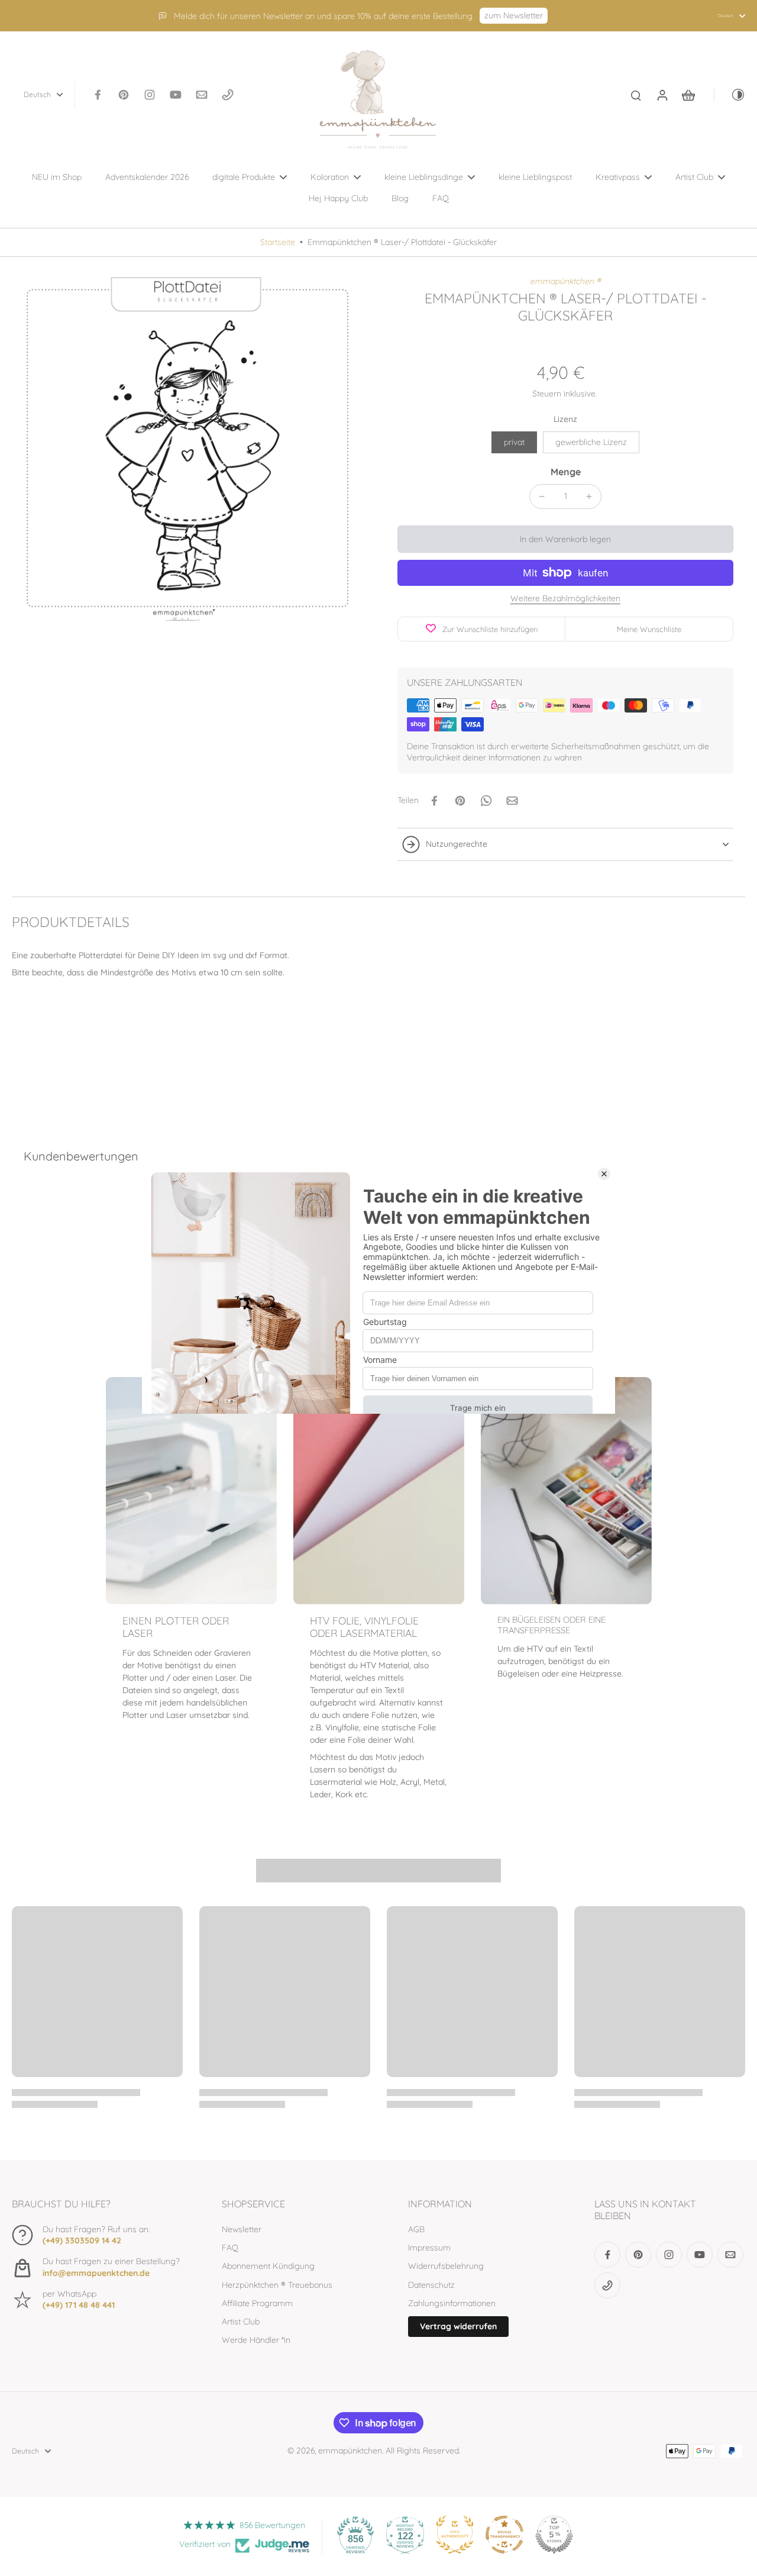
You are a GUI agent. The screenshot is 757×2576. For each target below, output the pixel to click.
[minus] (542, 496)
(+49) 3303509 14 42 (82, 2240)
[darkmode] (730, 95)
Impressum (429, 2248)
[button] (565, 539)
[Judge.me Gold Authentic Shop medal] (455, 2535)
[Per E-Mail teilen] (512, 801)
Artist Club (241, 2322)
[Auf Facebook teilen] (434, 801)
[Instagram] (150, 95)
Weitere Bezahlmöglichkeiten (565, 599)
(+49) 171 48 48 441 (79, 2305)
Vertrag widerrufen (458, 2326)
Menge (566, 472)
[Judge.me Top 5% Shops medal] (554, 2535)
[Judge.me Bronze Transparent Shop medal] (504, 2535)
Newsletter (242, 2229)
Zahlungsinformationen (452, 2303)
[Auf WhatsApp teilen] (486, 801)
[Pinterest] (124, 95)
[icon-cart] (688, 95)
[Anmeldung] (662, 95)
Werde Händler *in (256, 2340)
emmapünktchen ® (565, 281)
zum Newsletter (514, 15)
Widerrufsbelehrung (446, 2266)
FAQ (230, 2248)
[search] (636, 95)
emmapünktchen (350, 2451)
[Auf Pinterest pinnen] (460, 801)
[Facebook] (98, 95)
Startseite (278, 242)
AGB (416, 2229)
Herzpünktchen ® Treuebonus (277, 2285)
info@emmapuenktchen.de (96, 2273)
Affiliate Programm (257, 2303)
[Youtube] (176, 95)
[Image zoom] (186, 450)
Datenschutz (431, 2285)
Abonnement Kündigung (268, 2266)
